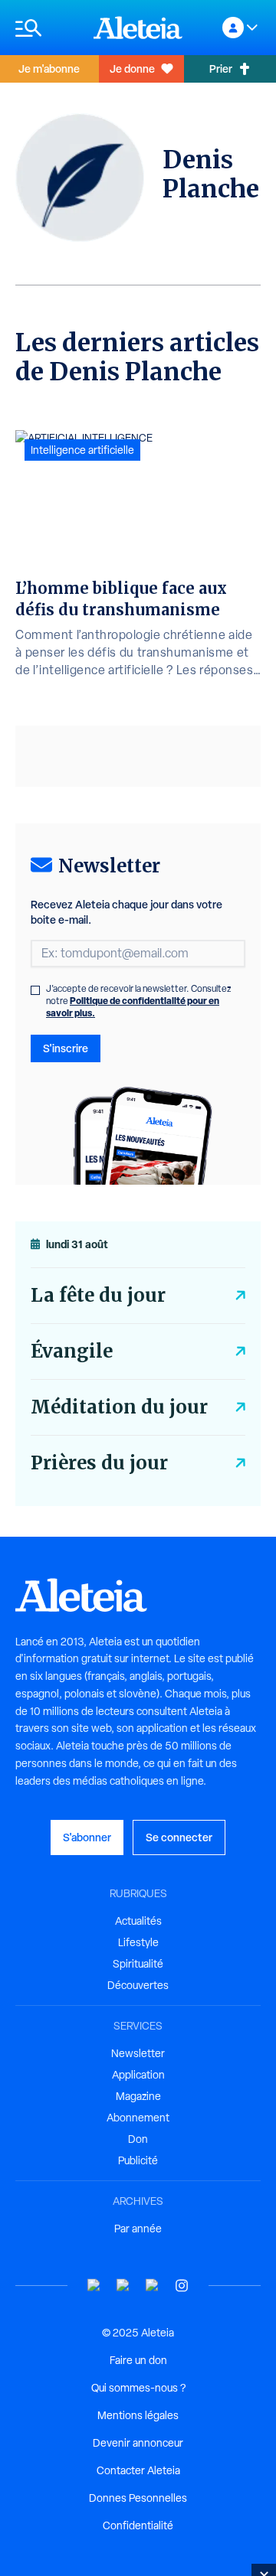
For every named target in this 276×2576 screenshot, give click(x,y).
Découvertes (138, 1985)
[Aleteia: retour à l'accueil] (138, 28)
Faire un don (138, 2360)
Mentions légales (138, 2415)
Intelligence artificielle (82, 450)
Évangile (72, 1351)
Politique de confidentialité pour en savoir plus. (133, 1007)
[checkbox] (35, 990)
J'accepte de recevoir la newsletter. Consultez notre (139, 1001)
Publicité (138, 2160)
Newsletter (138, 2053)
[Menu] (47, 28)
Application (138, 2075)
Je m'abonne (49, 68)
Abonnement (138, 2118)
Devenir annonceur (138, 2443)
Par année (138, 2229)
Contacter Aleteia (138, 2470)
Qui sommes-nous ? (138, 2388)
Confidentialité (138, 2525)
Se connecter (179, 1837)
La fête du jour (98, 1295)
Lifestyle (138, 1942)
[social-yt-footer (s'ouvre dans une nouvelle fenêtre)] (94, 2286)
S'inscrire (66, 1048)
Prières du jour (99, 1463)
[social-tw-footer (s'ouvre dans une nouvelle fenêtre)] (153, 2286)
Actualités (138, 1921)
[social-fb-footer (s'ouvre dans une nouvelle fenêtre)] (123, 2286)
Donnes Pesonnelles (138, 2498)
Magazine (138, 2096)
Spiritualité (138, 1964)
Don (138, 2139)
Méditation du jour (119, 1407)
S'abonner (87, 1837)
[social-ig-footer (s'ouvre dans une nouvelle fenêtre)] (182, 2286)
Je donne (132, 68)
